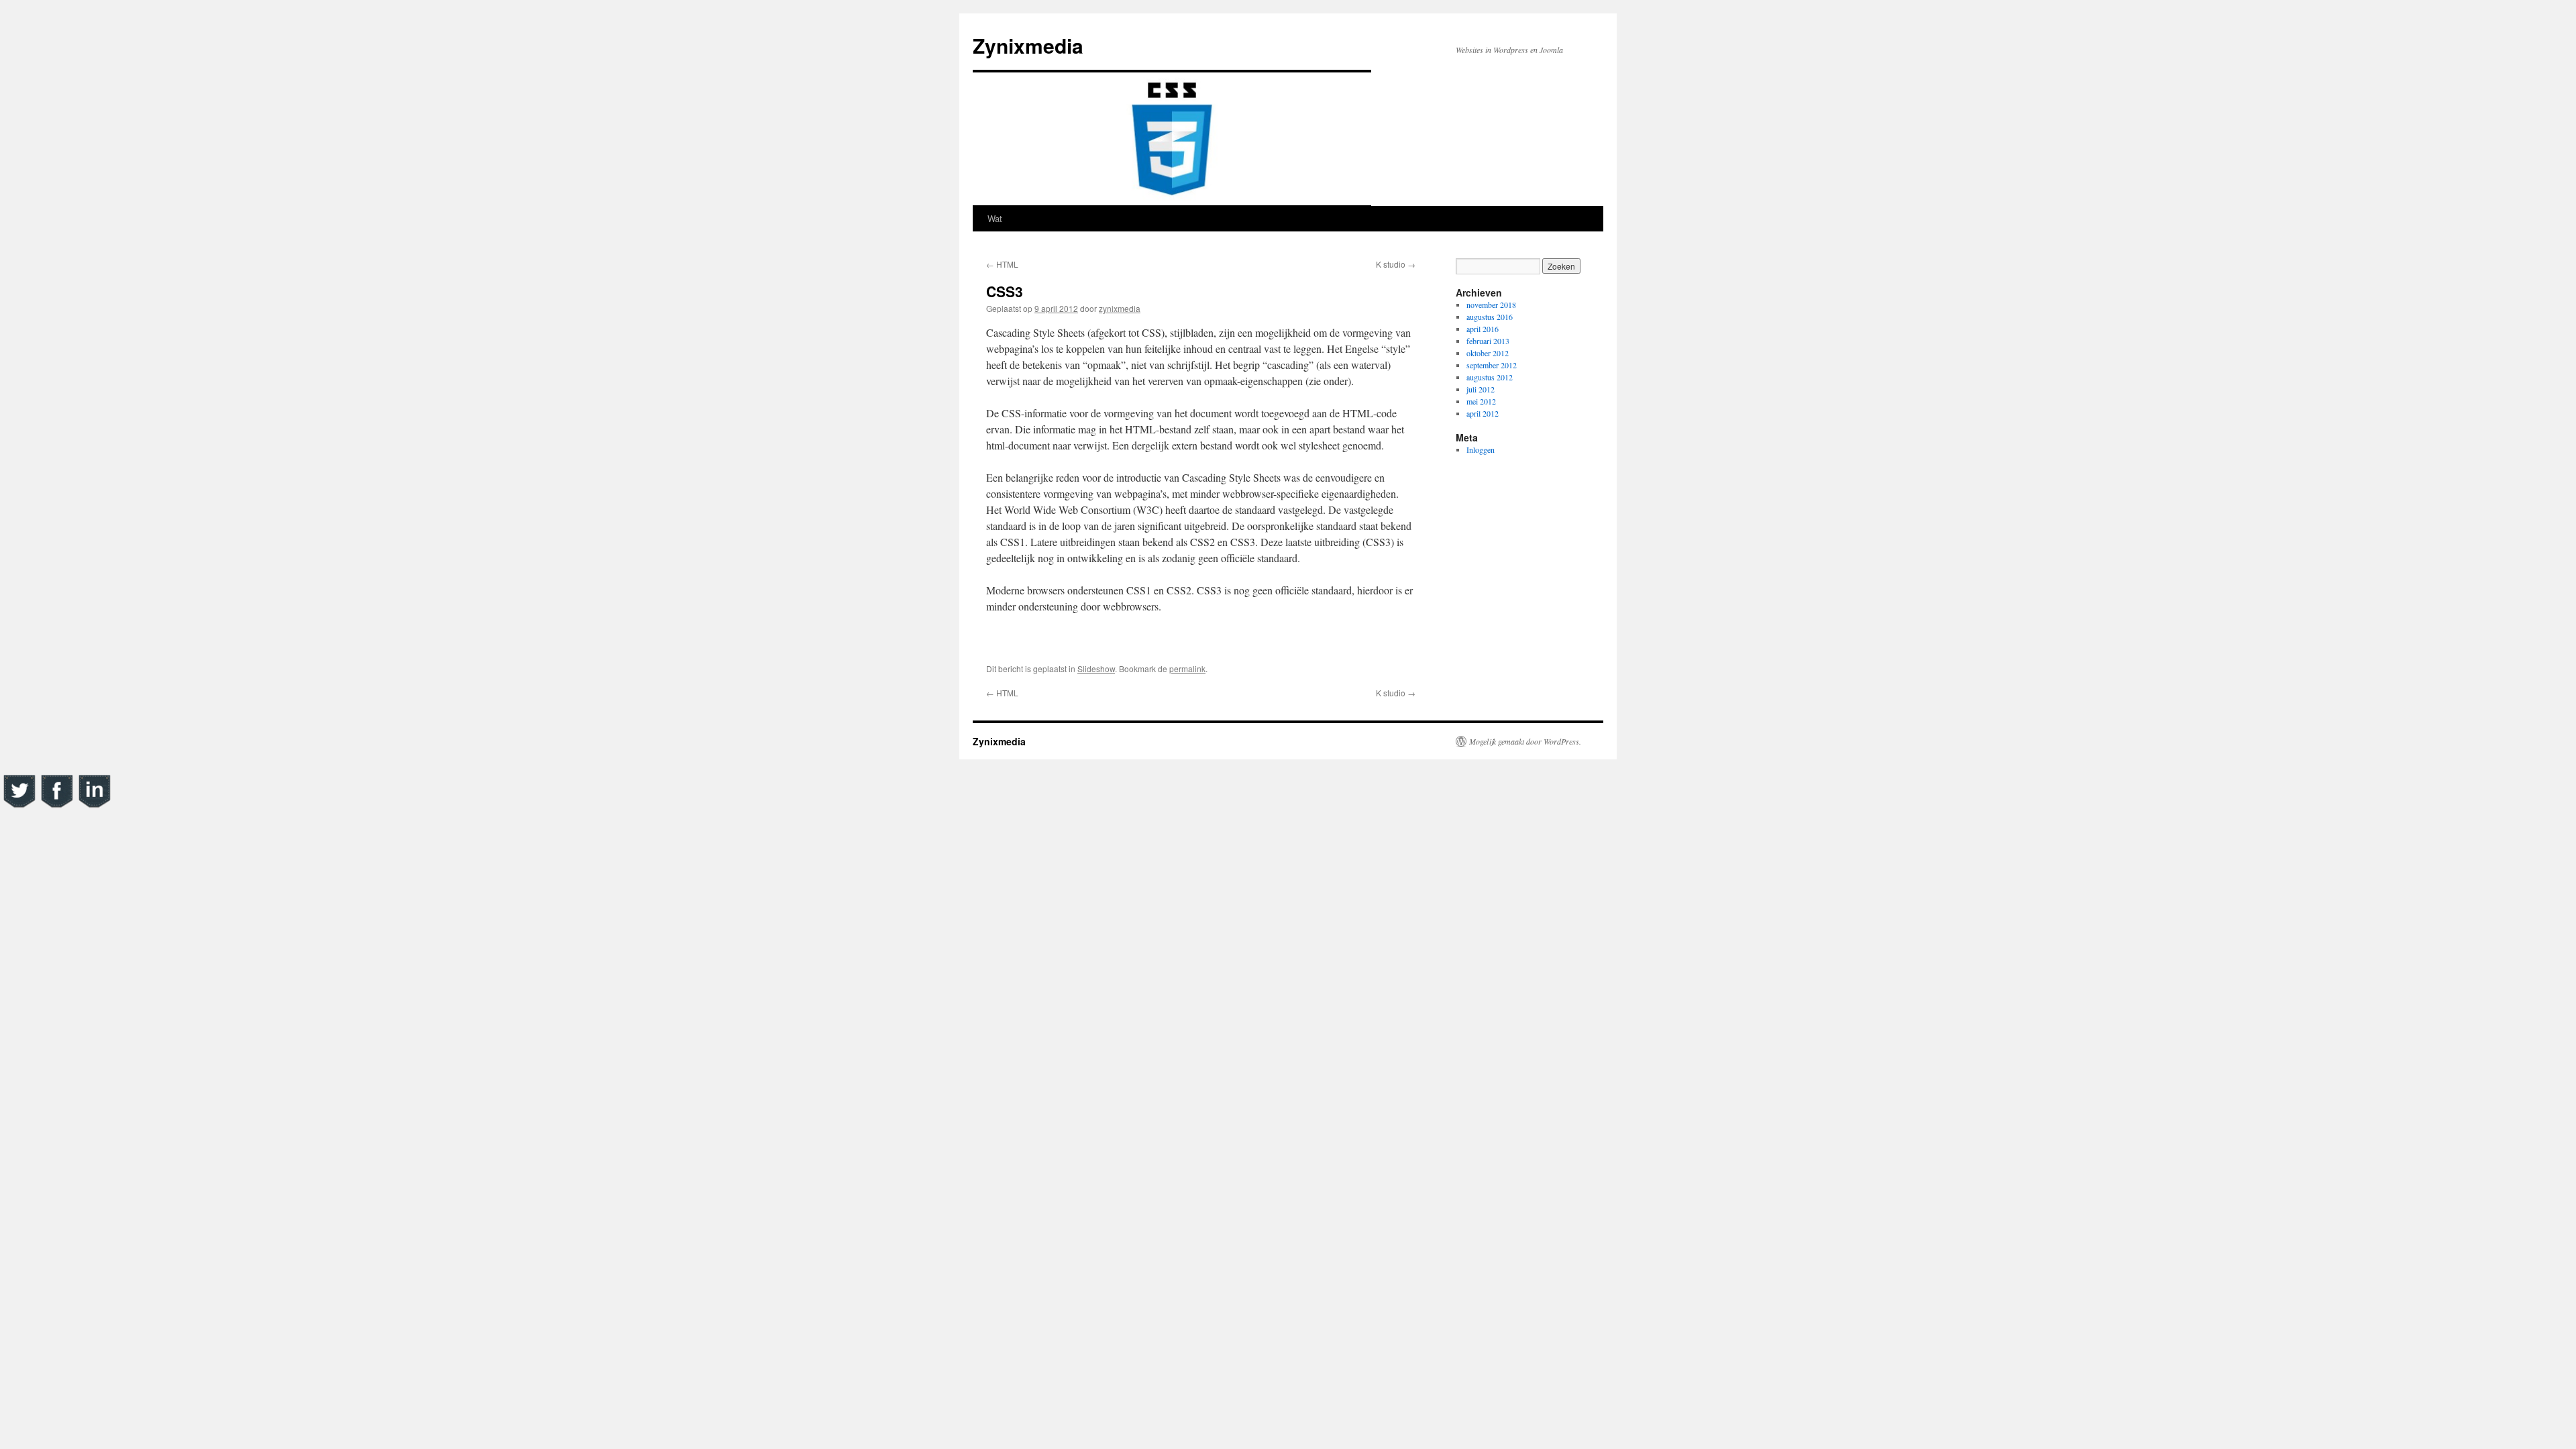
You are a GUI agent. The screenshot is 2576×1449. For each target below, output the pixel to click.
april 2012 (1483, 413)
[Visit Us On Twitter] (19, 806)
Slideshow (1096, 668)
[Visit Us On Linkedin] (94, 806)
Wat (995, 218)
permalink (1187, 668)
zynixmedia (1120, 308)
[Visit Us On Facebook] (56, 806)
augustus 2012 (1490, 377)
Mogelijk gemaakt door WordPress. (1525, 741)
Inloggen (1481, 449)
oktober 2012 (1488, 353)
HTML (1002, 264)
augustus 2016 (1490, 317)
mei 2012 (1481, 401)
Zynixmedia (1028, 45)
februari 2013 (1488, 341)
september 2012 (1492, 365)
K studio (1396, 264)
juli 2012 (1481, 389)
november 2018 (1491, 305)
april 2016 (1483, 329)
